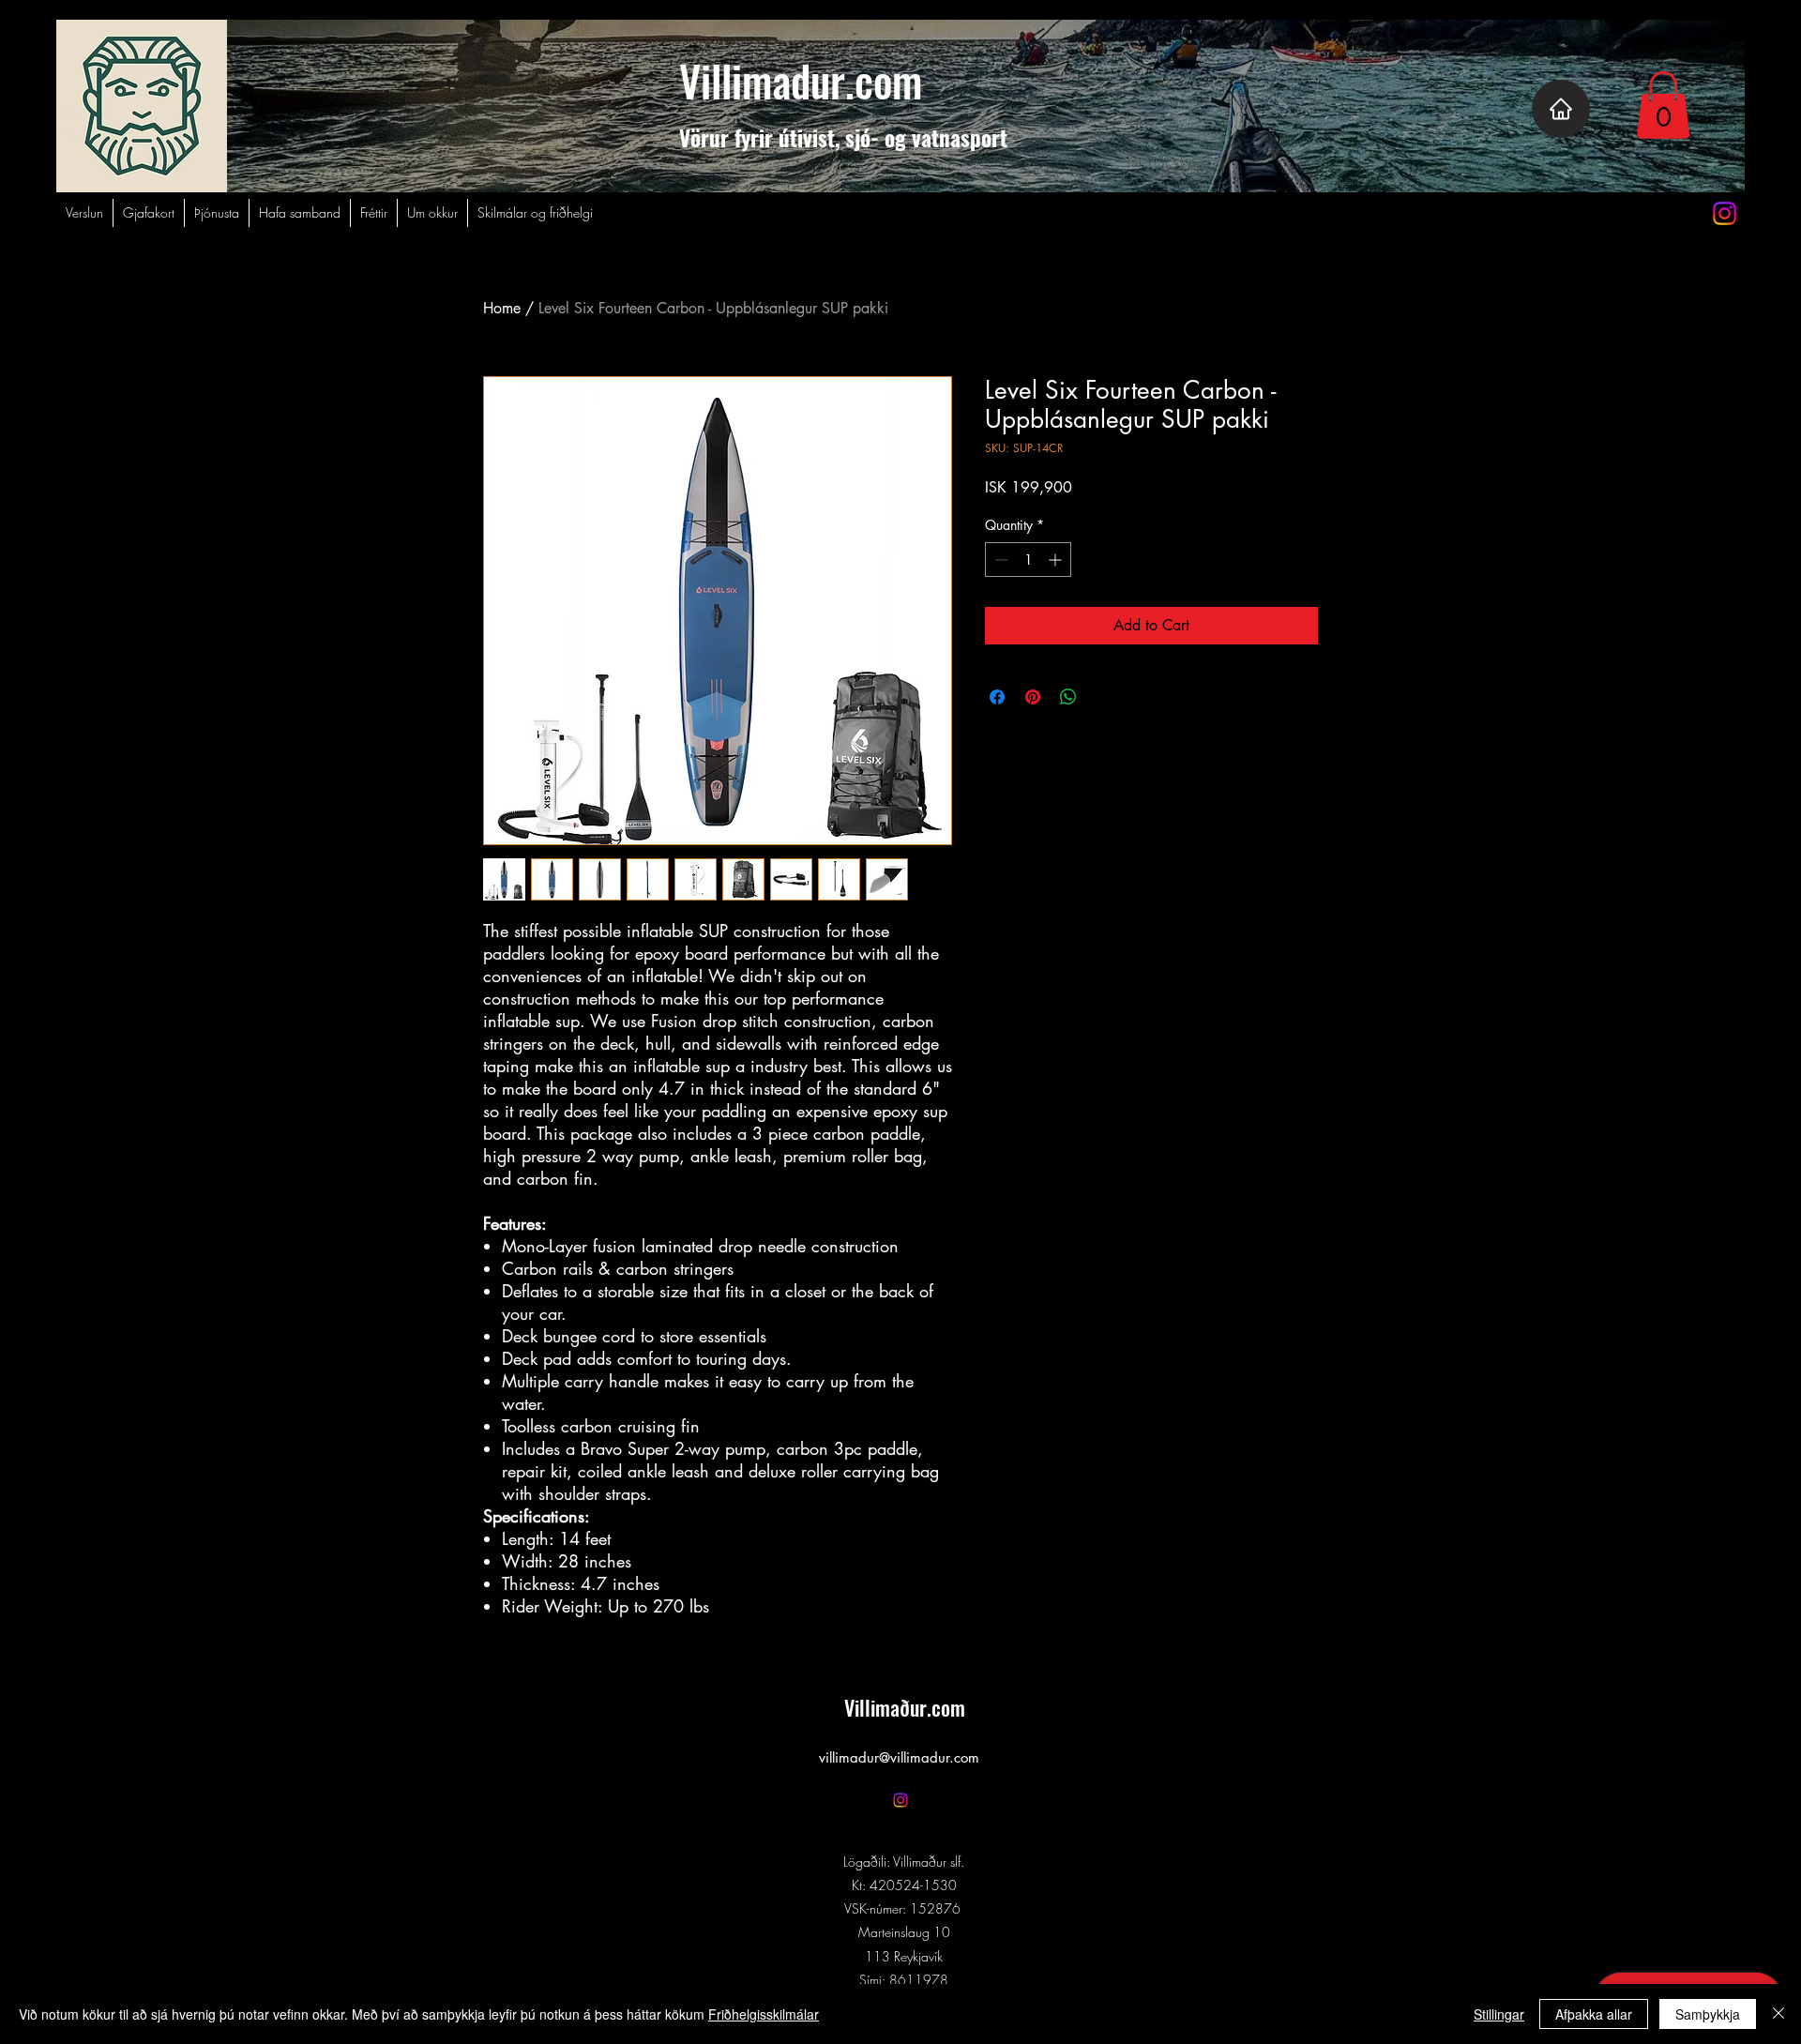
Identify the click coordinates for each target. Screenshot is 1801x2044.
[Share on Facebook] (997, 697)
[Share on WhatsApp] (1068, 697)
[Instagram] (1725, 213)
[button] (1663, 105)
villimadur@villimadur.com (899, 1757)
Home (502, 308)
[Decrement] (999, 560)
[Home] (1561, 109)
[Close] (1778, 2014)
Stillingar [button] (1499, 2014)
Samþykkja (1708, 2014)
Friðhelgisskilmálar (764, 2014)
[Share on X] (1104, 697)
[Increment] (1057, 560)
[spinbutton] (1028, 560)
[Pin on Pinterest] (1033, 697)
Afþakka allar (1594, 2014)
